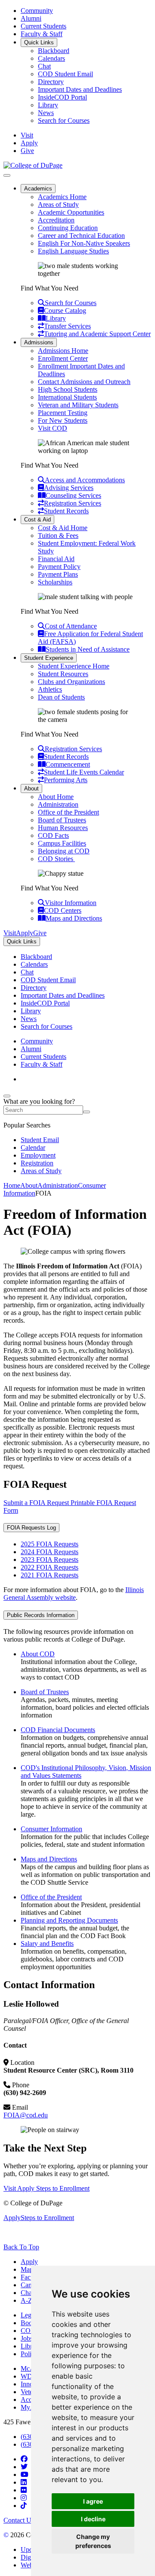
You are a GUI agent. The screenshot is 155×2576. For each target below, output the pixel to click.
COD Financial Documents (58, 1730)
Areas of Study (58, 205)
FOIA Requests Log (31, 1528)
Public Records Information (41, 1615)
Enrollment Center (63, 358)
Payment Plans (58, 574)
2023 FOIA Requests (50, 1560)
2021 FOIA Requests (50, 1575)
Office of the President (68, 812)
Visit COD (53, 428)
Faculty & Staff (42, 34)
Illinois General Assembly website (74, 1594)
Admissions (39, 342)
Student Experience (49, 658)
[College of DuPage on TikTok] (24, 2506)
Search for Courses (64, 120)
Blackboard (54, 51)
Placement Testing (63, 413)
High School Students (68, 389)
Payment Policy (59, 567)
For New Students (63, 420)
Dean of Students (61, 697)
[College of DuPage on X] (24, 2467)
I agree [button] (93, 2501)
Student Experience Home (74, 666)
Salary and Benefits (47, 1944)
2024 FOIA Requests (50, 1552)
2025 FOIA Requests (50, 1544)
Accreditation (56, 220)
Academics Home (62, 197)
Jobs (27, 2338)
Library (48, 105)
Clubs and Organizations (71, 682)
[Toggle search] (7, 1096)
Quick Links (39, 42)
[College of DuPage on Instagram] (24, 2498)
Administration (58, 804)
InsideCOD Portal (62, 97)
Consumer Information (51, 1829)
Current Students (43, 26)
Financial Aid (56, 559)
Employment (38, 1155)
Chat (44, 66)
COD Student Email (65, 74)
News (46, 113)
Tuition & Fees (58, 535)
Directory (51, 82)
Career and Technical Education (81, 236)
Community (37, 11)
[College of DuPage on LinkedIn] (24, 2482)
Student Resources (63, 674)
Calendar (33, 1147)
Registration (37, 1163)
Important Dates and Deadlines (80, 89)
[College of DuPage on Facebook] (24, 2459)
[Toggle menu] (7, 175)
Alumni (31, 18)
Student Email (40, 1140)
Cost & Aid (37, 520)
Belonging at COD (64, 851)
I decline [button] (93, 2519)
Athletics (50, 689)
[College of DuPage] (33, 165)
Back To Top (21, 2247)
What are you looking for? (39, 1101)
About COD (38, 1654)
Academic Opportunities (71, 212)
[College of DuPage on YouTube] (25, 2475)
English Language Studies (73, 251)
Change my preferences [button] (93, 2541)
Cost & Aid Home (63, 528)
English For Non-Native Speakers (84, 243)
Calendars (51, 58)
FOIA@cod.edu (26, 2115)
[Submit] (87, 1112)
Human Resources (63, 828)
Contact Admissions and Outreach (84, 382)
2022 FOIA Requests (50, 1567)
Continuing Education (68, 228)
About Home (56, 797)
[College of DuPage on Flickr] (24, 2490)
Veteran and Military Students (78, 405)
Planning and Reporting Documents (69, 1920)
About (31, 788)
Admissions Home (63, 351)
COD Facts (53, 835)
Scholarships (55, 582)
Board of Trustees (62, 820)
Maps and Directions (49, 1859)
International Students (67, 397)
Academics (38, 189)
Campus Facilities (62, 843)
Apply (29, 2262)
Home (12, 1185)
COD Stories (56, 859)
